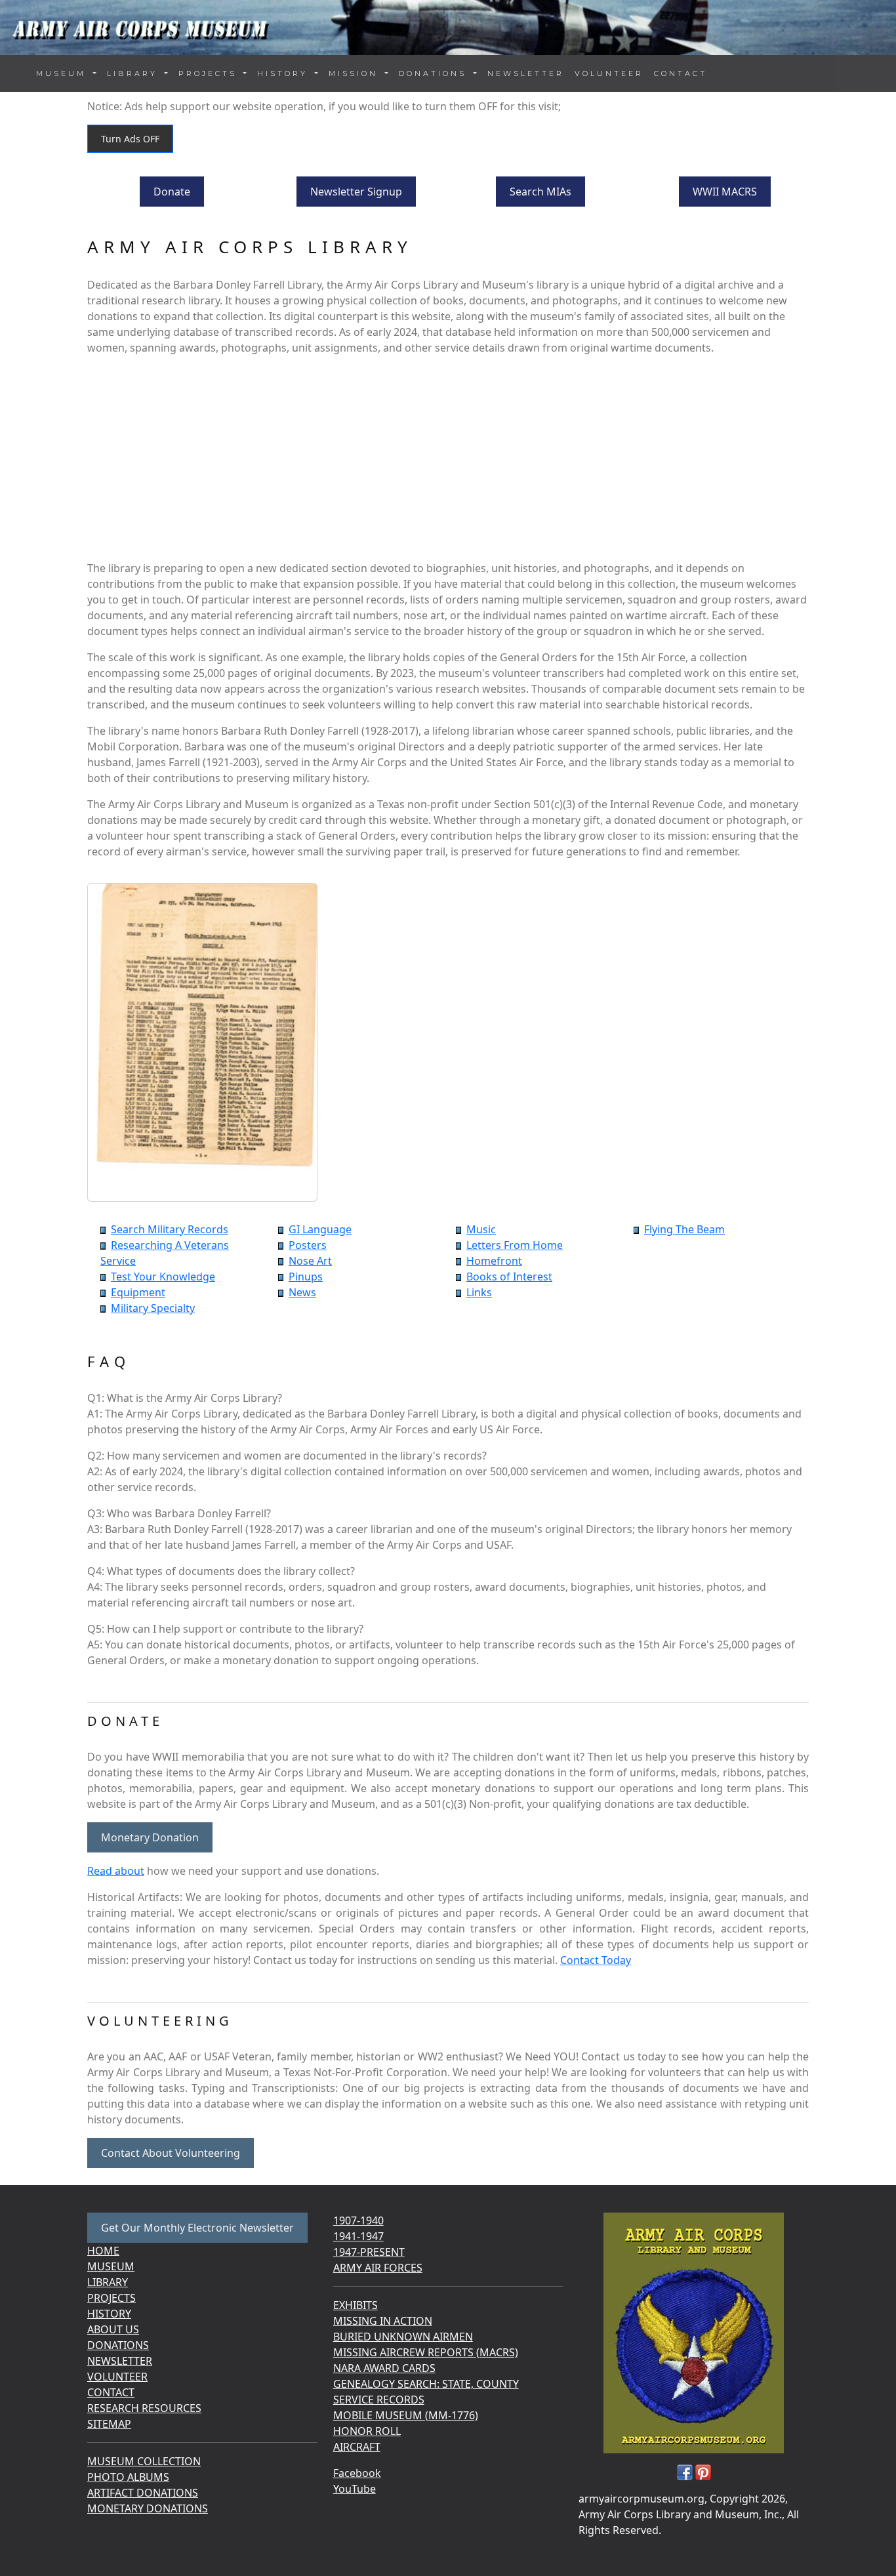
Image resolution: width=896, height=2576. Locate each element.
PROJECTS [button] (210, 73)
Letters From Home (515, 1245)
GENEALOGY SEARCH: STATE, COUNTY (426, 2384)
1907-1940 (358, 2220)
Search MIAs (540, 192)
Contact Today (596, 1960)
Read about (116, 1871)
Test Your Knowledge (163, 1277)
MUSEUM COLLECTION (144, 2461)
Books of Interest (509, 1277)
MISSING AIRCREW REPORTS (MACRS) (426, 2352)
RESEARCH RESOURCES (144, 2408)
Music (481, 1229)
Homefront (494, 1261)
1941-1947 (358, 2236)
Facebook (357, 2473)
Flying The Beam (684, 1229)
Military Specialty (153, 1308)
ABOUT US (113, 2329)
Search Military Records (170, 1229)
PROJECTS (112, 2298)
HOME (103, 2251)
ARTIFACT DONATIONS (143, 2493)
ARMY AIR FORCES (378, 2268)
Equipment (138, 1292)
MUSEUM (111, 2266)
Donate (172, 192)
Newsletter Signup (356, 192)
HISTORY (109, 2314)
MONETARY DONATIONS (148, 2508)
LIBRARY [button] (134, 73)
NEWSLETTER (526, 73)
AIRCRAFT (357, 2447)
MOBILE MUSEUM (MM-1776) (406, 2415)
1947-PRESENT (369, 2252)
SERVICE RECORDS (379, 2400)
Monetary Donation (150, 1837)
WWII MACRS (725, 192)
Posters (308, 1245)
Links (479, 1292)
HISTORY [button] (285, 73)
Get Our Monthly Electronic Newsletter (197, 2228)
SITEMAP (109, 2424)
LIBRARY (108, 2282)
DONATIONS (118, 2345)
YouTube (355, 2489)
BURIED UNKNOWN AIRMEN (403, 2337)
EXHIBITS (356, 2305)
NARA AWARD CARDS (384, 2368)
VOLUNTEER (609, 73)
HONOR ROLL (367, 2431)
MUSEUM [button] (63, 73)
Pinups (306, 1277)
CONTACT (681, 73)
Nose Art (310, 1261)
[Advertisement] (448, 458)
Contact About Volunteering (171, 2153)
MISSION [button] (356, 73)
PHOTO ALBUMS (128, 2477)
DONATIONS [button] (435, 73)
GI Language (320, 1229)
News (302, 1292)
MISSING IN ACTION (383, 2321)
